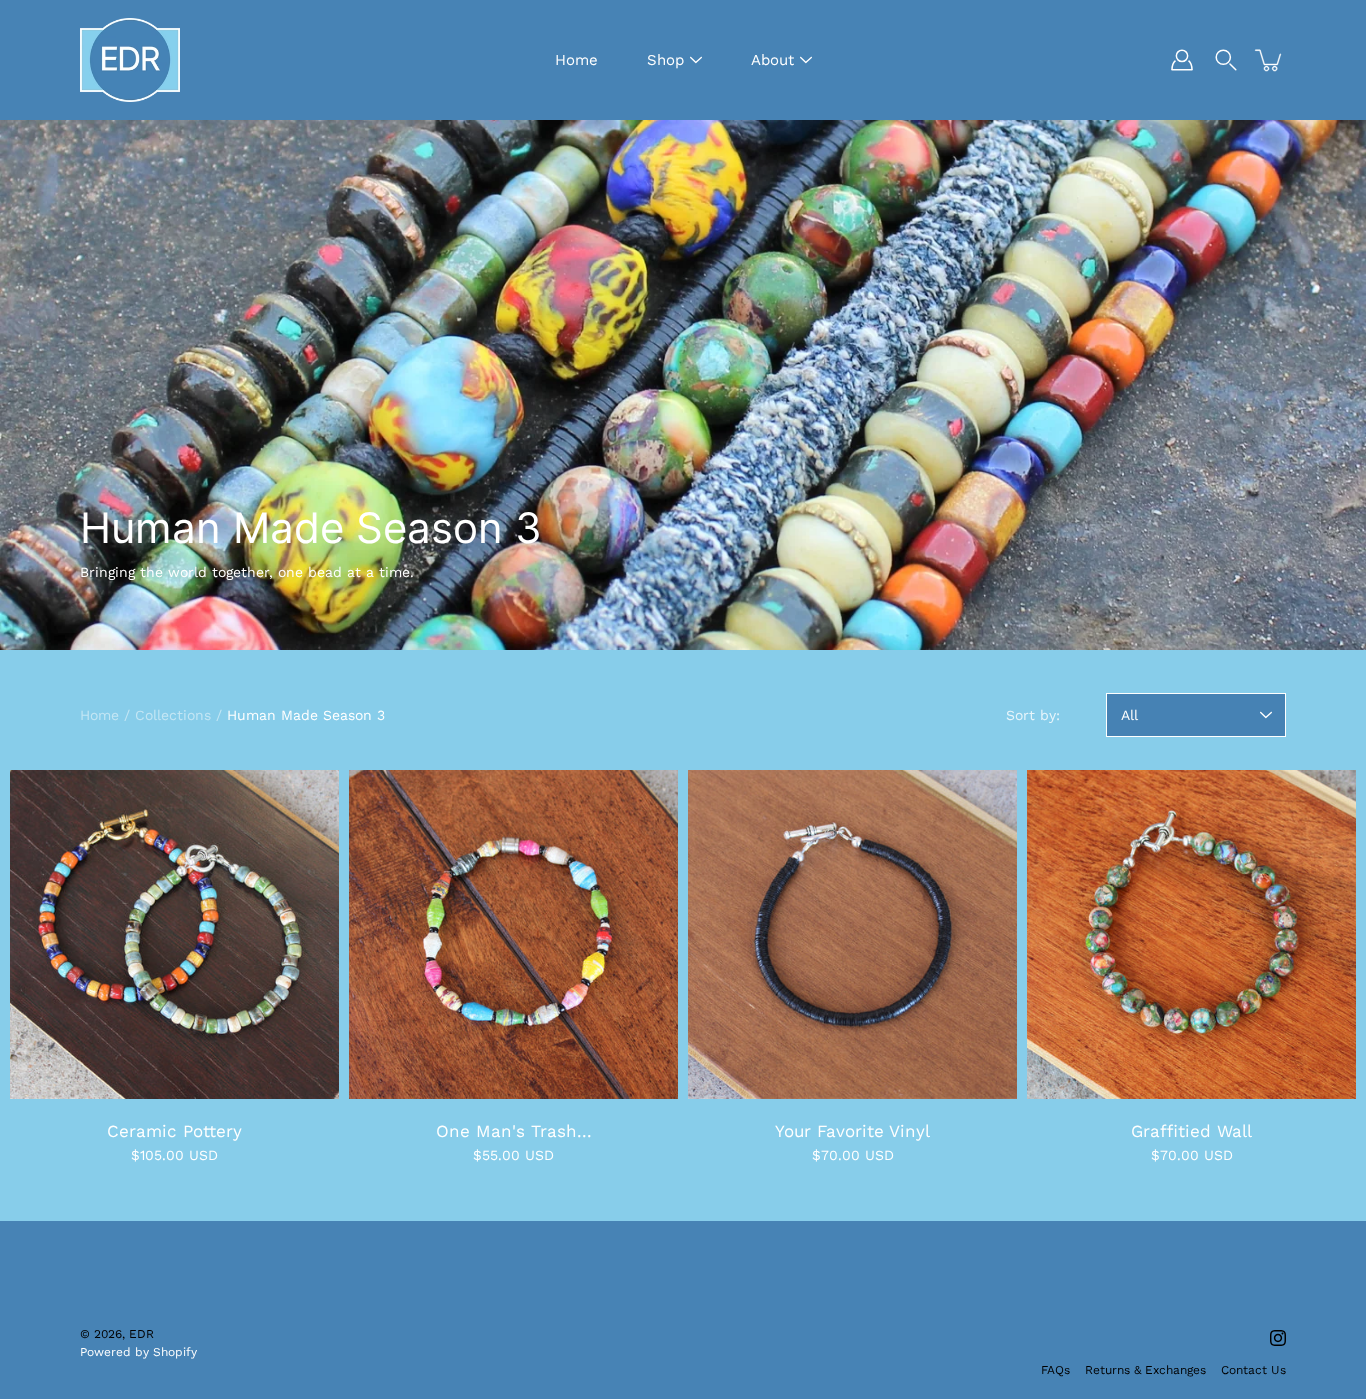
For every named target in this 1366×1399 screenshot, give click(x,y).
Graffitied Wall (1191, 1131)
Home (576, 60)
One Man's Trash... (514, 1131)
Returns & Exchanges (1145, 1370)
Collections (173, 715)
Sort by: (1033, 715)
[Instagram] (1278, 1338)
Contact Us (1253, 1370)
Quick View (174, 934)
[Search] (1226, 60)
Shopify (175, 1352)
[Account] (1182, 60)
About (772, 60)
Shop (665, 60)
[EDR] (130, 60)
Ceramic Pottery (174, 1131)
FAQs (1055, 1370)
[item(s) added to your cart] (1270, 60)
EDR (141, 1334)
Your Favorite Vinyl (852, 1131)
